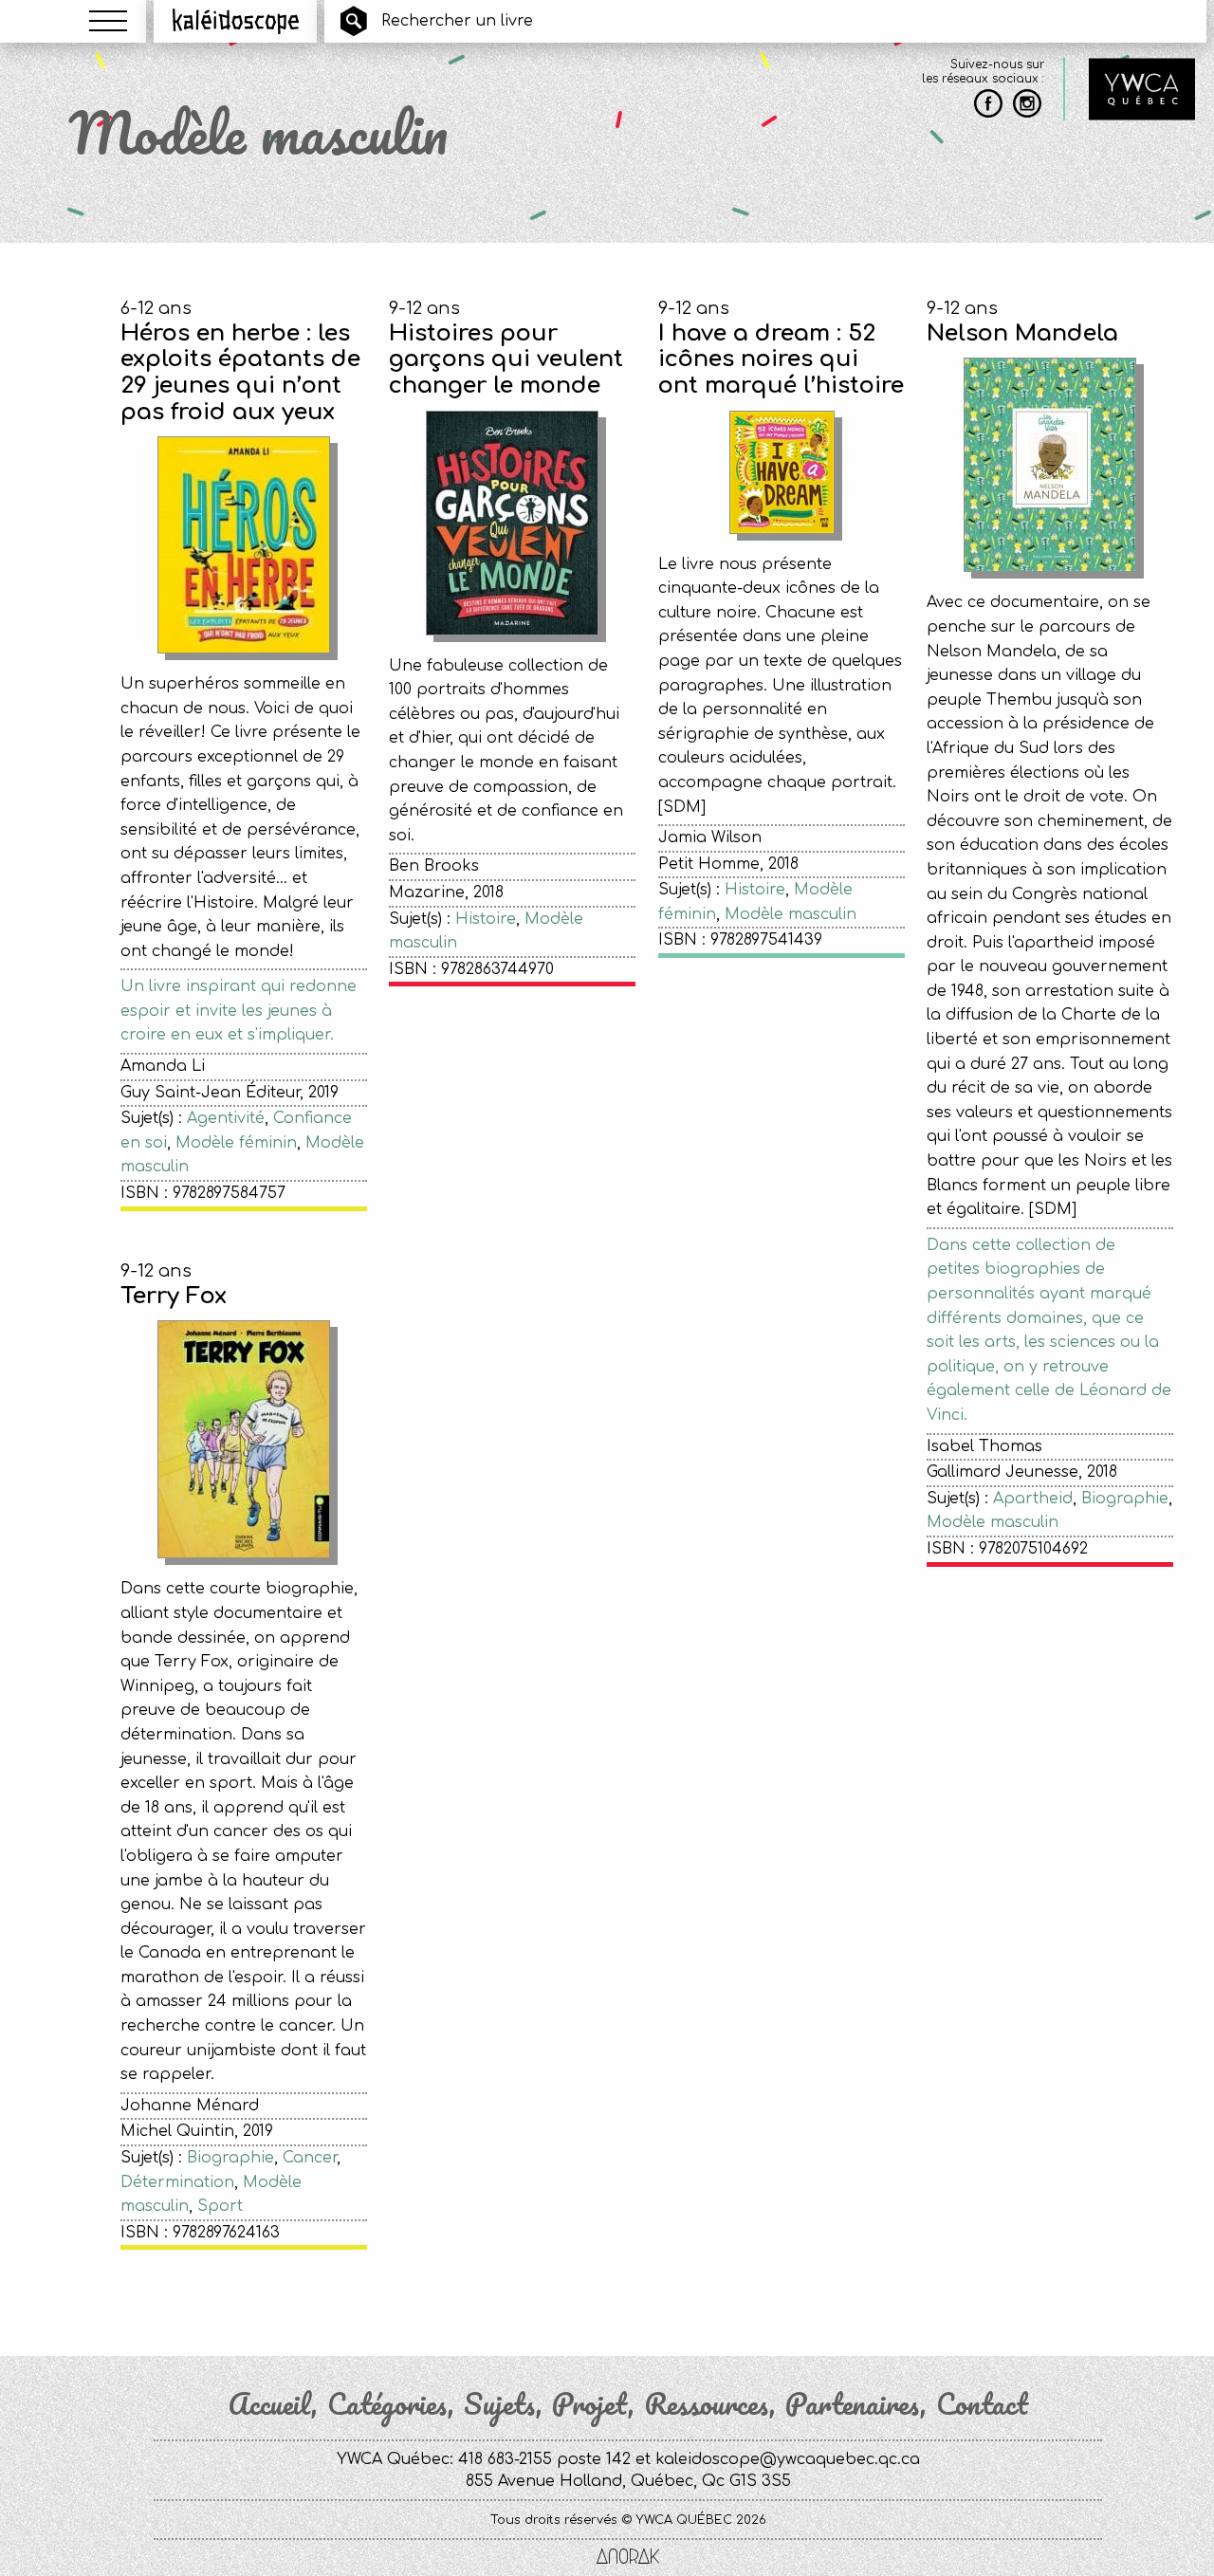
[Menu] (108, 21)
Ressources (707, 2404)
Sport (220, 2206)
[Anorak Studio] (628, 2558)
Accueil (269, 2404)
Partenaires (853, 2404)
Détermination (177, 2182)
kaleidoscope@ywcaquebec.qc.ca (788, 2459)
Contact (982, 2404)
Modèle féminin (236, 1143)
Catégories (387, 2404)
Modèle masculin (791, 914)
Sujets (500, 2404)
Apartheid (1033, 1499)
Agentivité (226, 1118)
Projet (590, 2404)
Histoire (486, 919)
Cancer (310, 2158)
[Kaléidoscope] (236, 21)
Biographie (1125, 1499)
